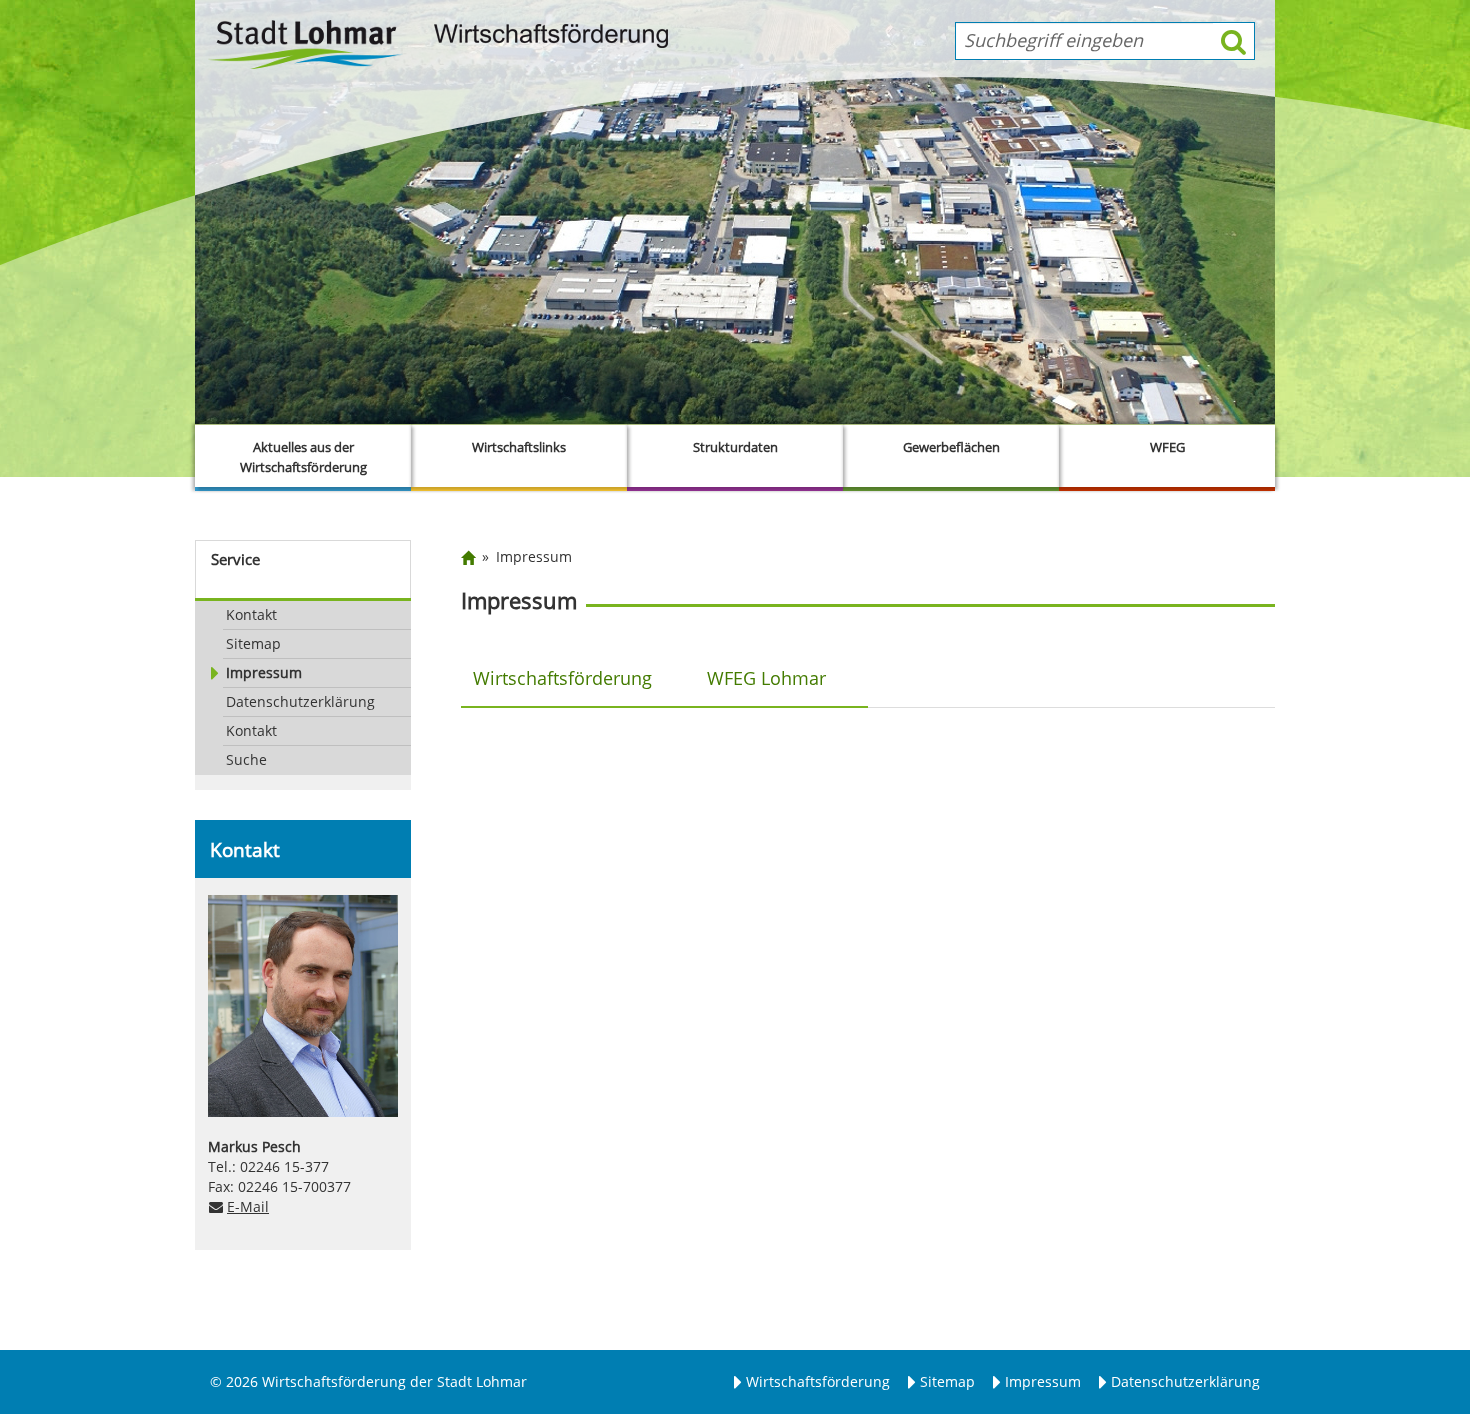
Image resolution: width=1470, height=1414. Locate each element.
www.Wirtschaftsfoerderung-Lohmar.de (674, 933)
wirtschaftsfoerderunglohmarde (646, 914)
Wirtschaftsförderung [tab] (562, 677)
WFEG (1167, 447)
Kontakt (251, 614)
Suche (246, 759)
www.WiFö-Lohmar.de (604, 953)
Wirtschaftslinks (519, 447)
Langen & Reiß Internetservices (787, 1153)
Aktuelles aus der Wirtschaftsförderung (303, 457)
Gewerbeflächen (951, 447)
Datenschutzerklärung (300, 701)
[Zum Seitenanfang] (1395, 1321)
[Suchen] (1234, 41)
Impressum (264, 672)
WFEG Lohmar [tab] (766, 677)
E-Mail (248, 1206)
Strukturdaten (735, 447)
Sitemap (253, 643)
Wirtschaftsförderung (818, 1381)
